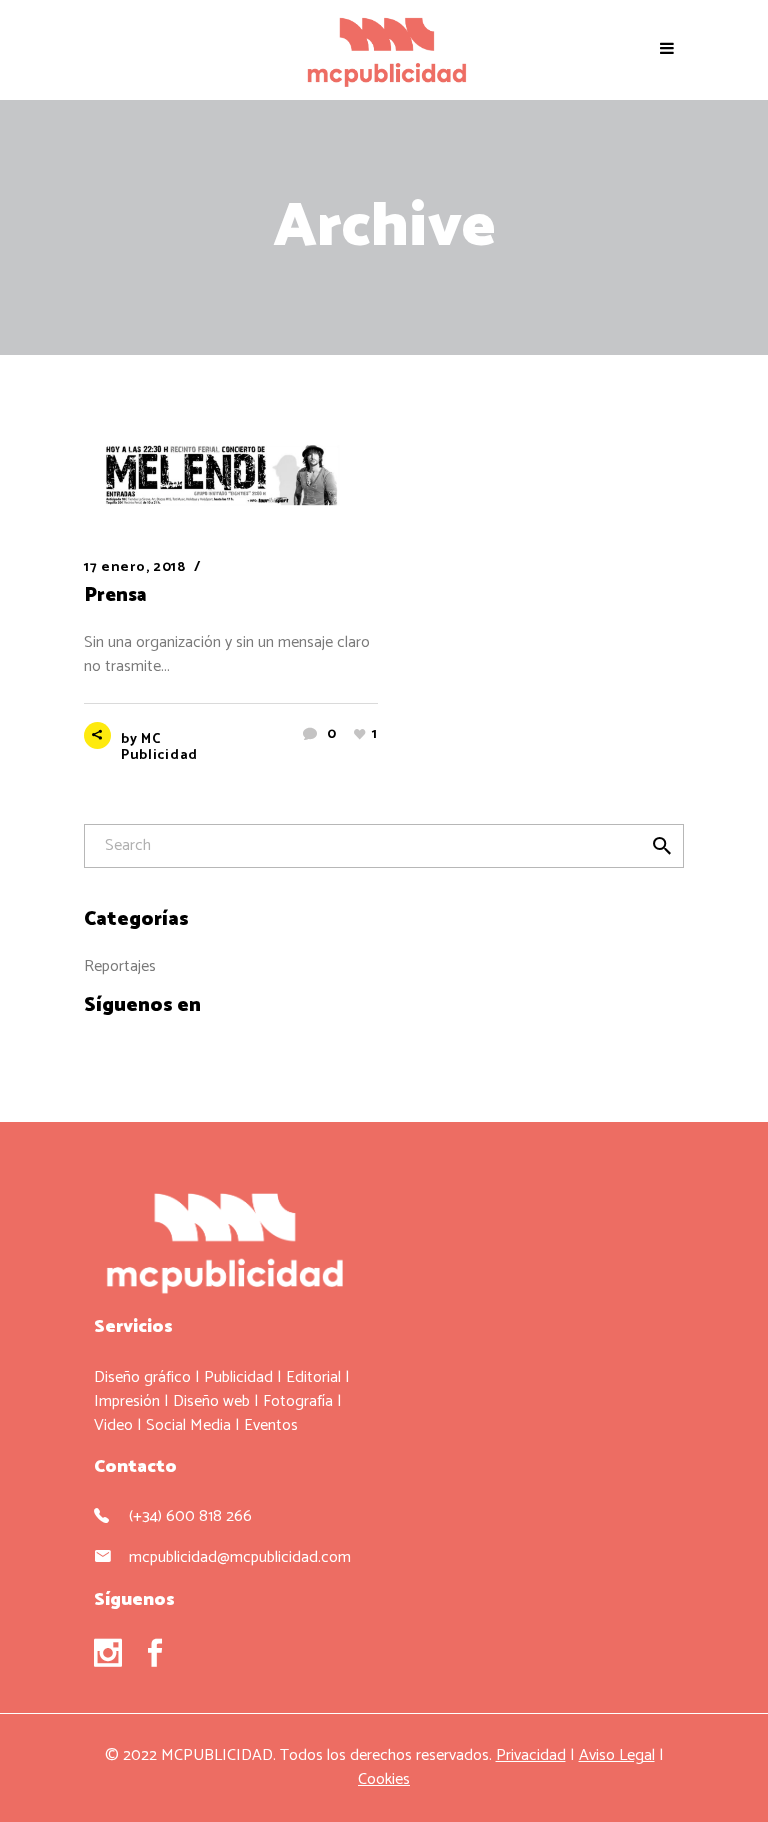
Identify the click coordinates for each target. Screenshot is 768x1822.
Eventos (271, 1425)
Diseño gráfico (142, 1377)
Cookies (384, 1779)
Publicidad (238, 1377)
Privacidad (531, 1755)
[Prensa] (231, 477)
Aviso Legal (617, 1755)
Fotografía (298, 1401)
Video (113, 1425)
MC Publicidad (159, 747)
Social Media (188, 1425)
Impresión (127, 1401)
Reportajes (120, 966)
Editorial (313, 1377)
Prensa (115, 595)
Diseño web (211, 1401)
